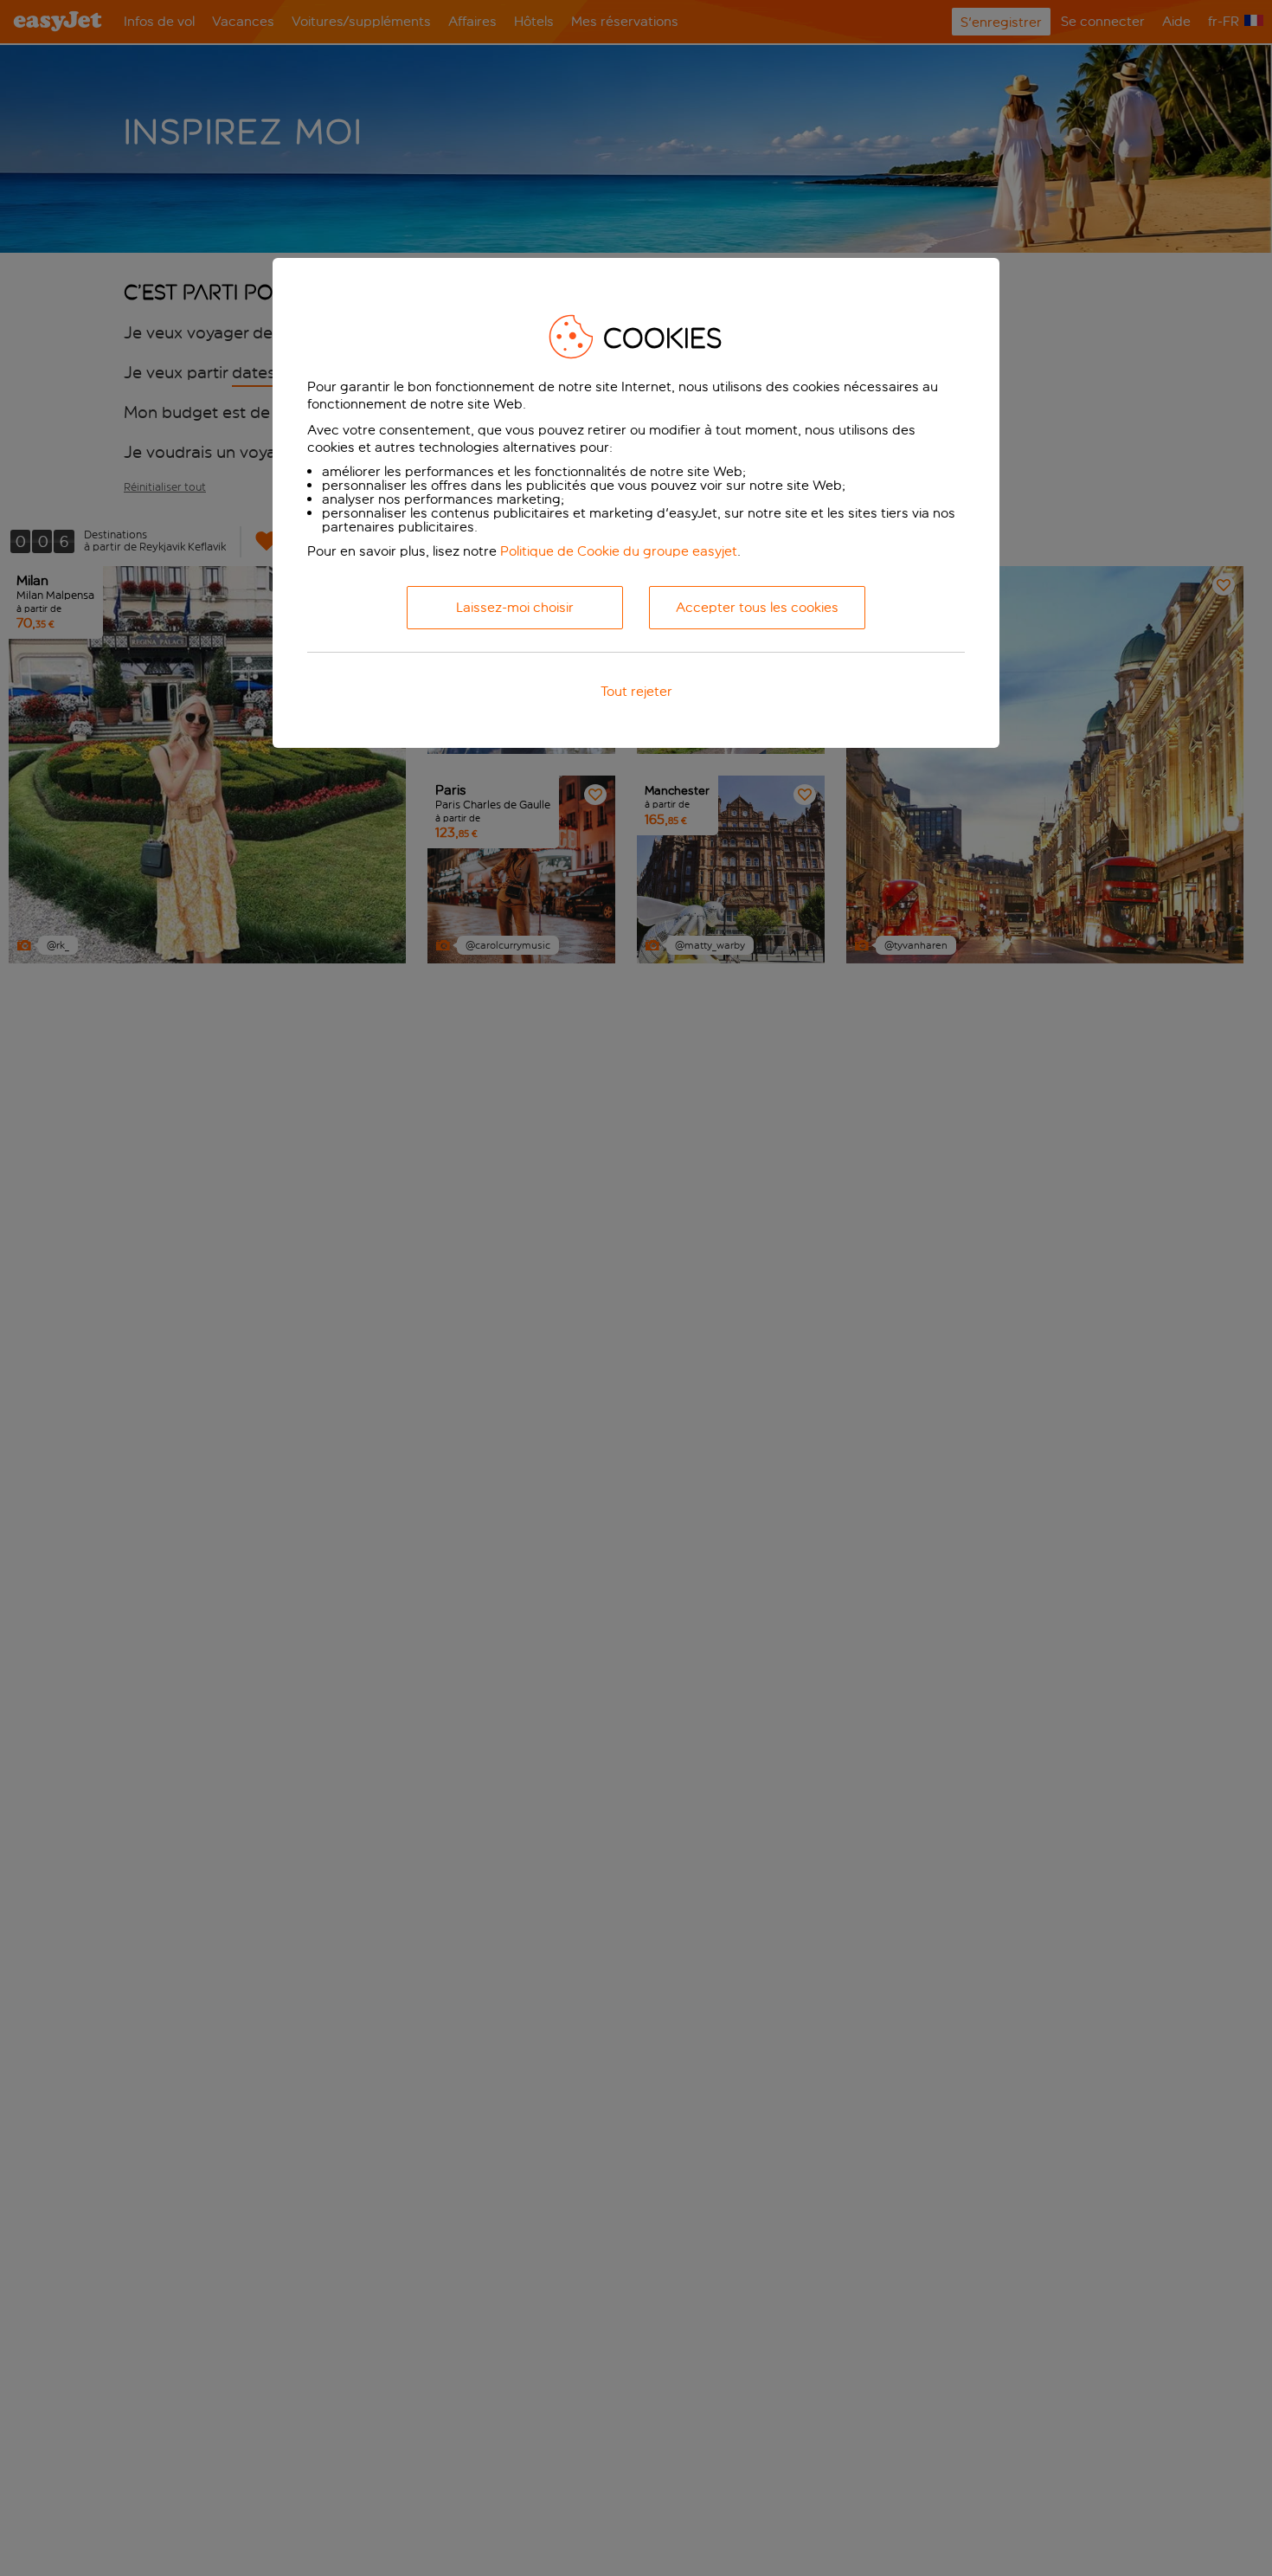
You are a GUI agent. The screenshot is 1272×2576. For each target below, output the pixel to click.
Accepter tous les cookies (757, 607)
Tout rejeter (636, 691)
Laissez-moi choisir (515, 607)
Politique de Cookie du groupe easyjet (619, 551)
